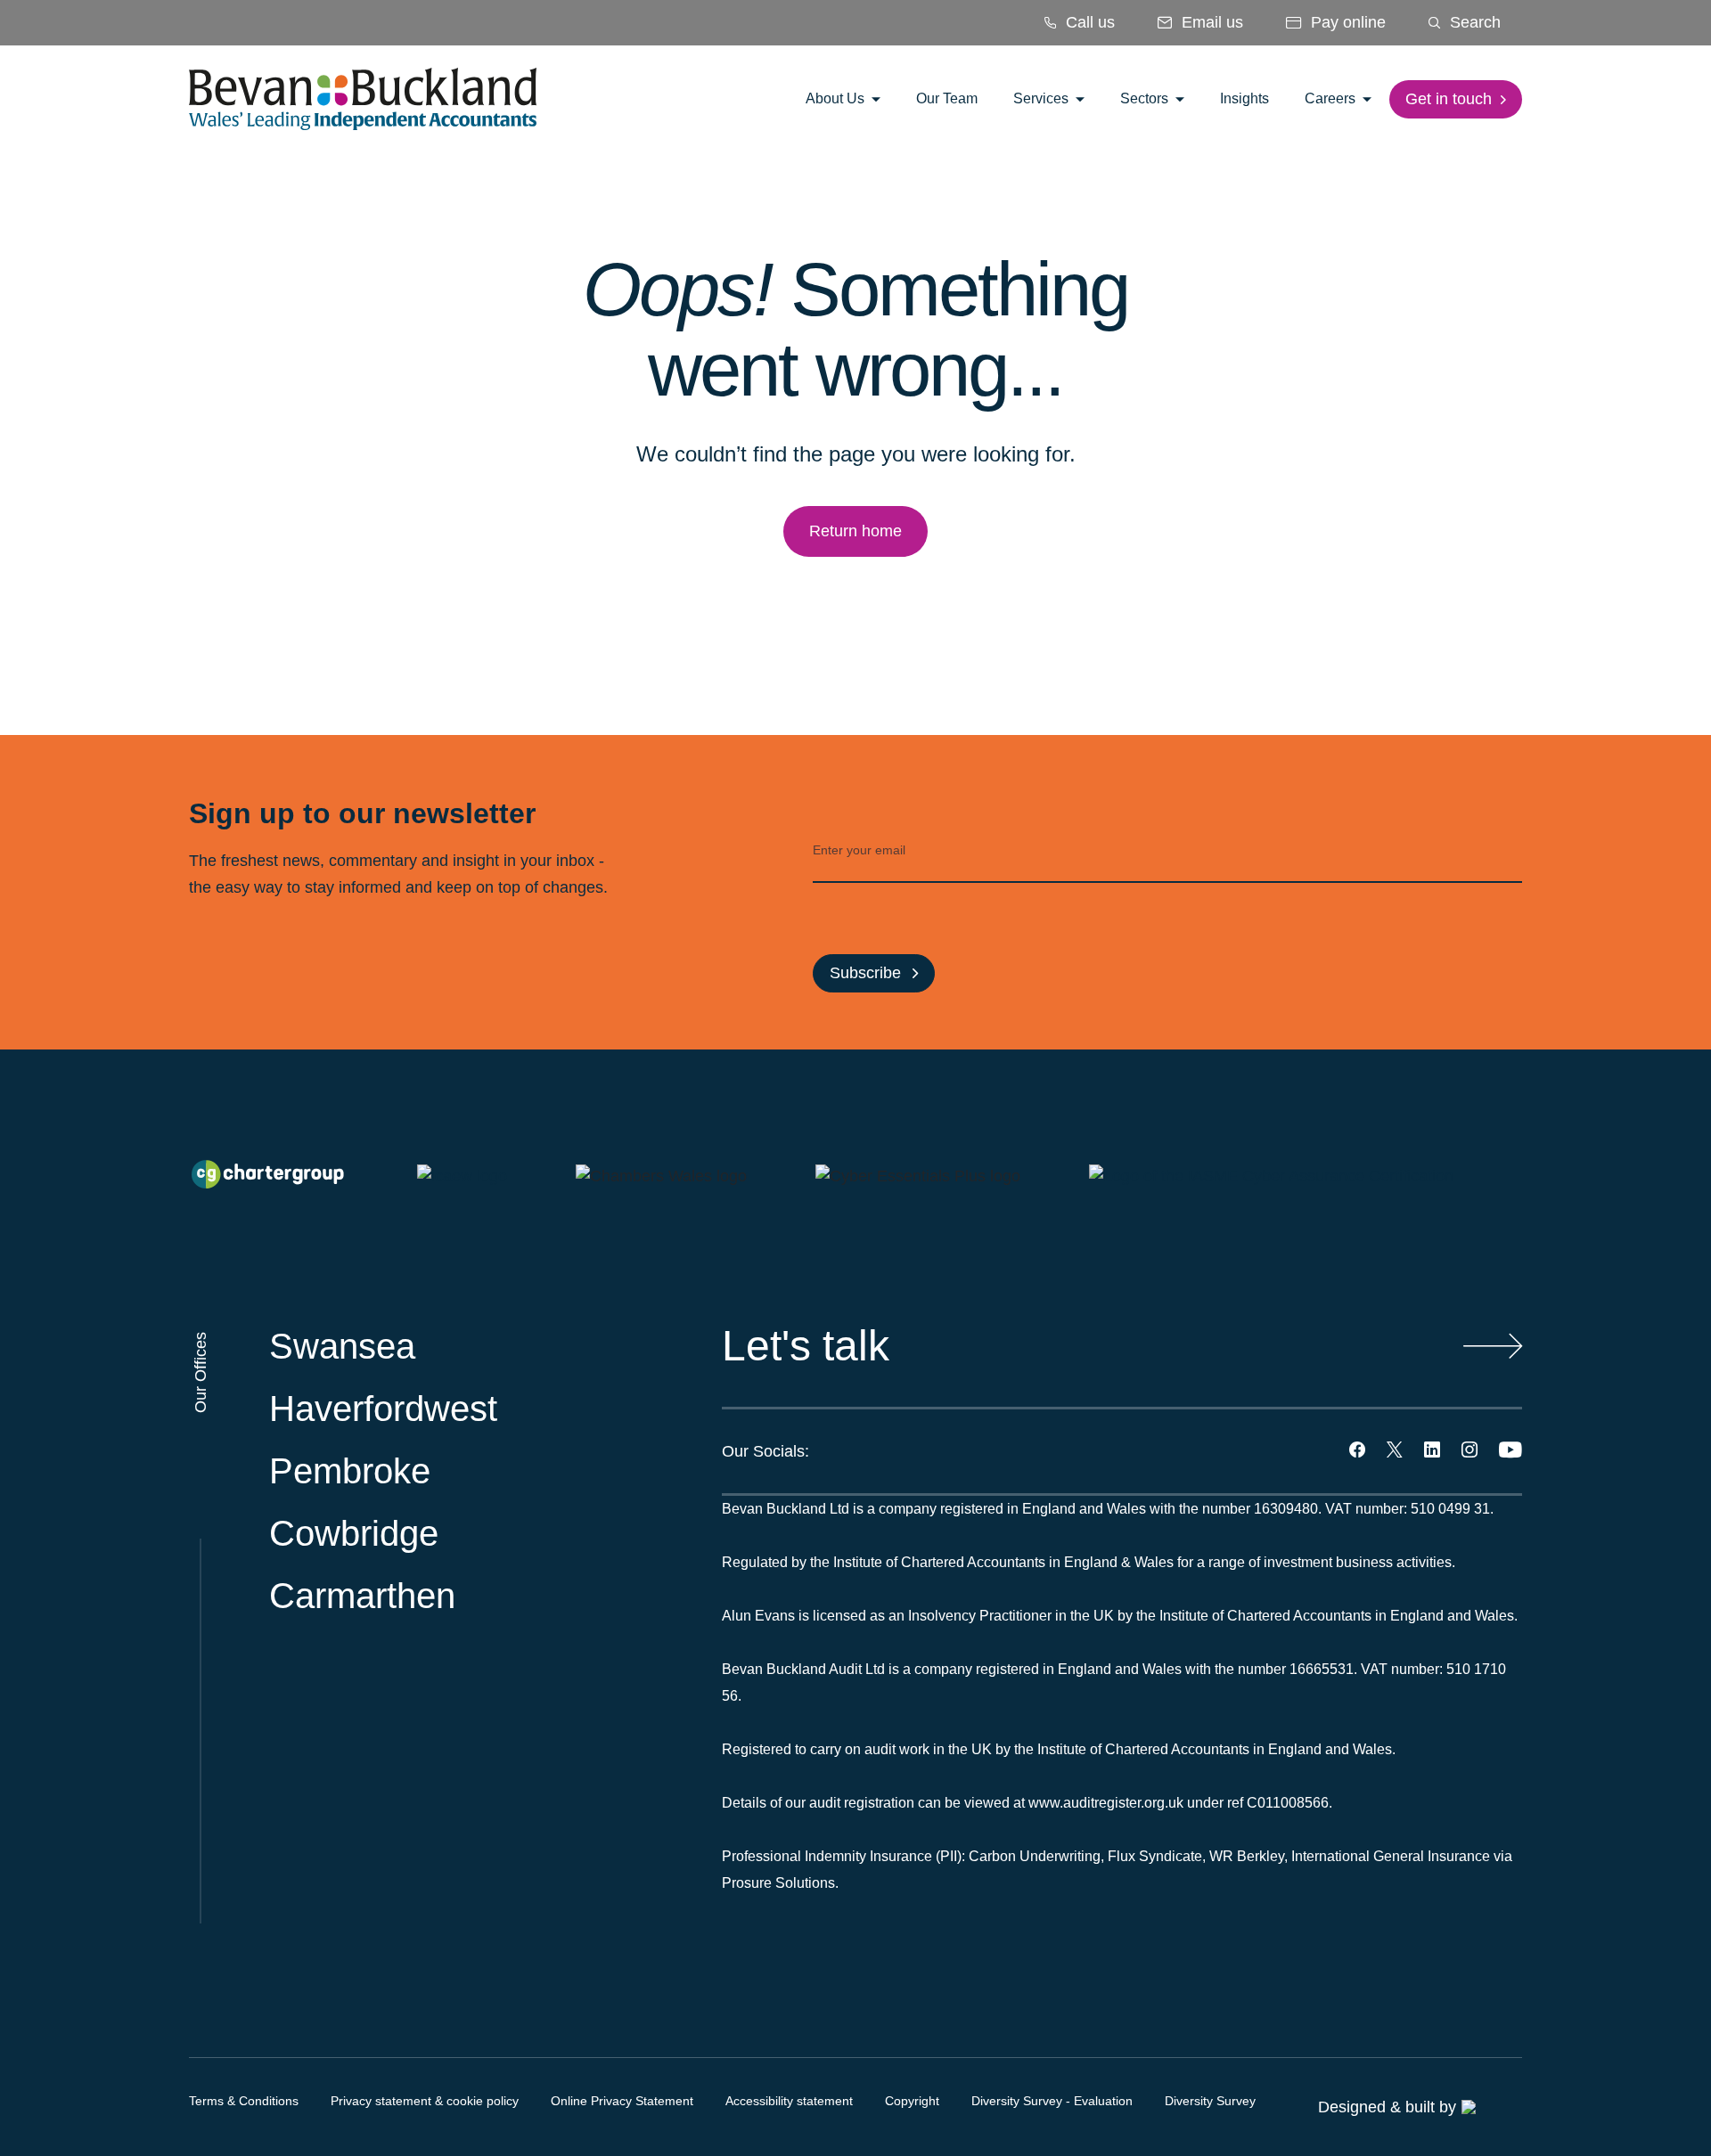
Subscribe (868, 973)
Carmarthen (362, 1596)
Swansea (342, 1346)
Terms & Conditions (244, 2101)
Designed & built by (1387, 2107)
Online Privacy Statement (622, 2101)
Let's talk (806, 1346)
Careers (1332, 98)
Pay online (1346, 22)
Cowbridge (354, 1533)
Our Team (947, 98)
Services (1043, 98)
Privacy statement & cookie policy (425, 2101)
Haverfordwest (383, 1409)
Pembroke (350, 1471)
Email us (1210, 22)
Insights (1244, 98)
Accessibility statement (789, 2101)
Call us (1088, 22)
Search (1473, 22)
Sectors (1146, 98)
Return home (855, 531)
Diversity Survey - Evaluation (1052, 2101)
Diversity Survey (1210, 2101)
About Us (837, 98)
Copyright (912, 2101)
